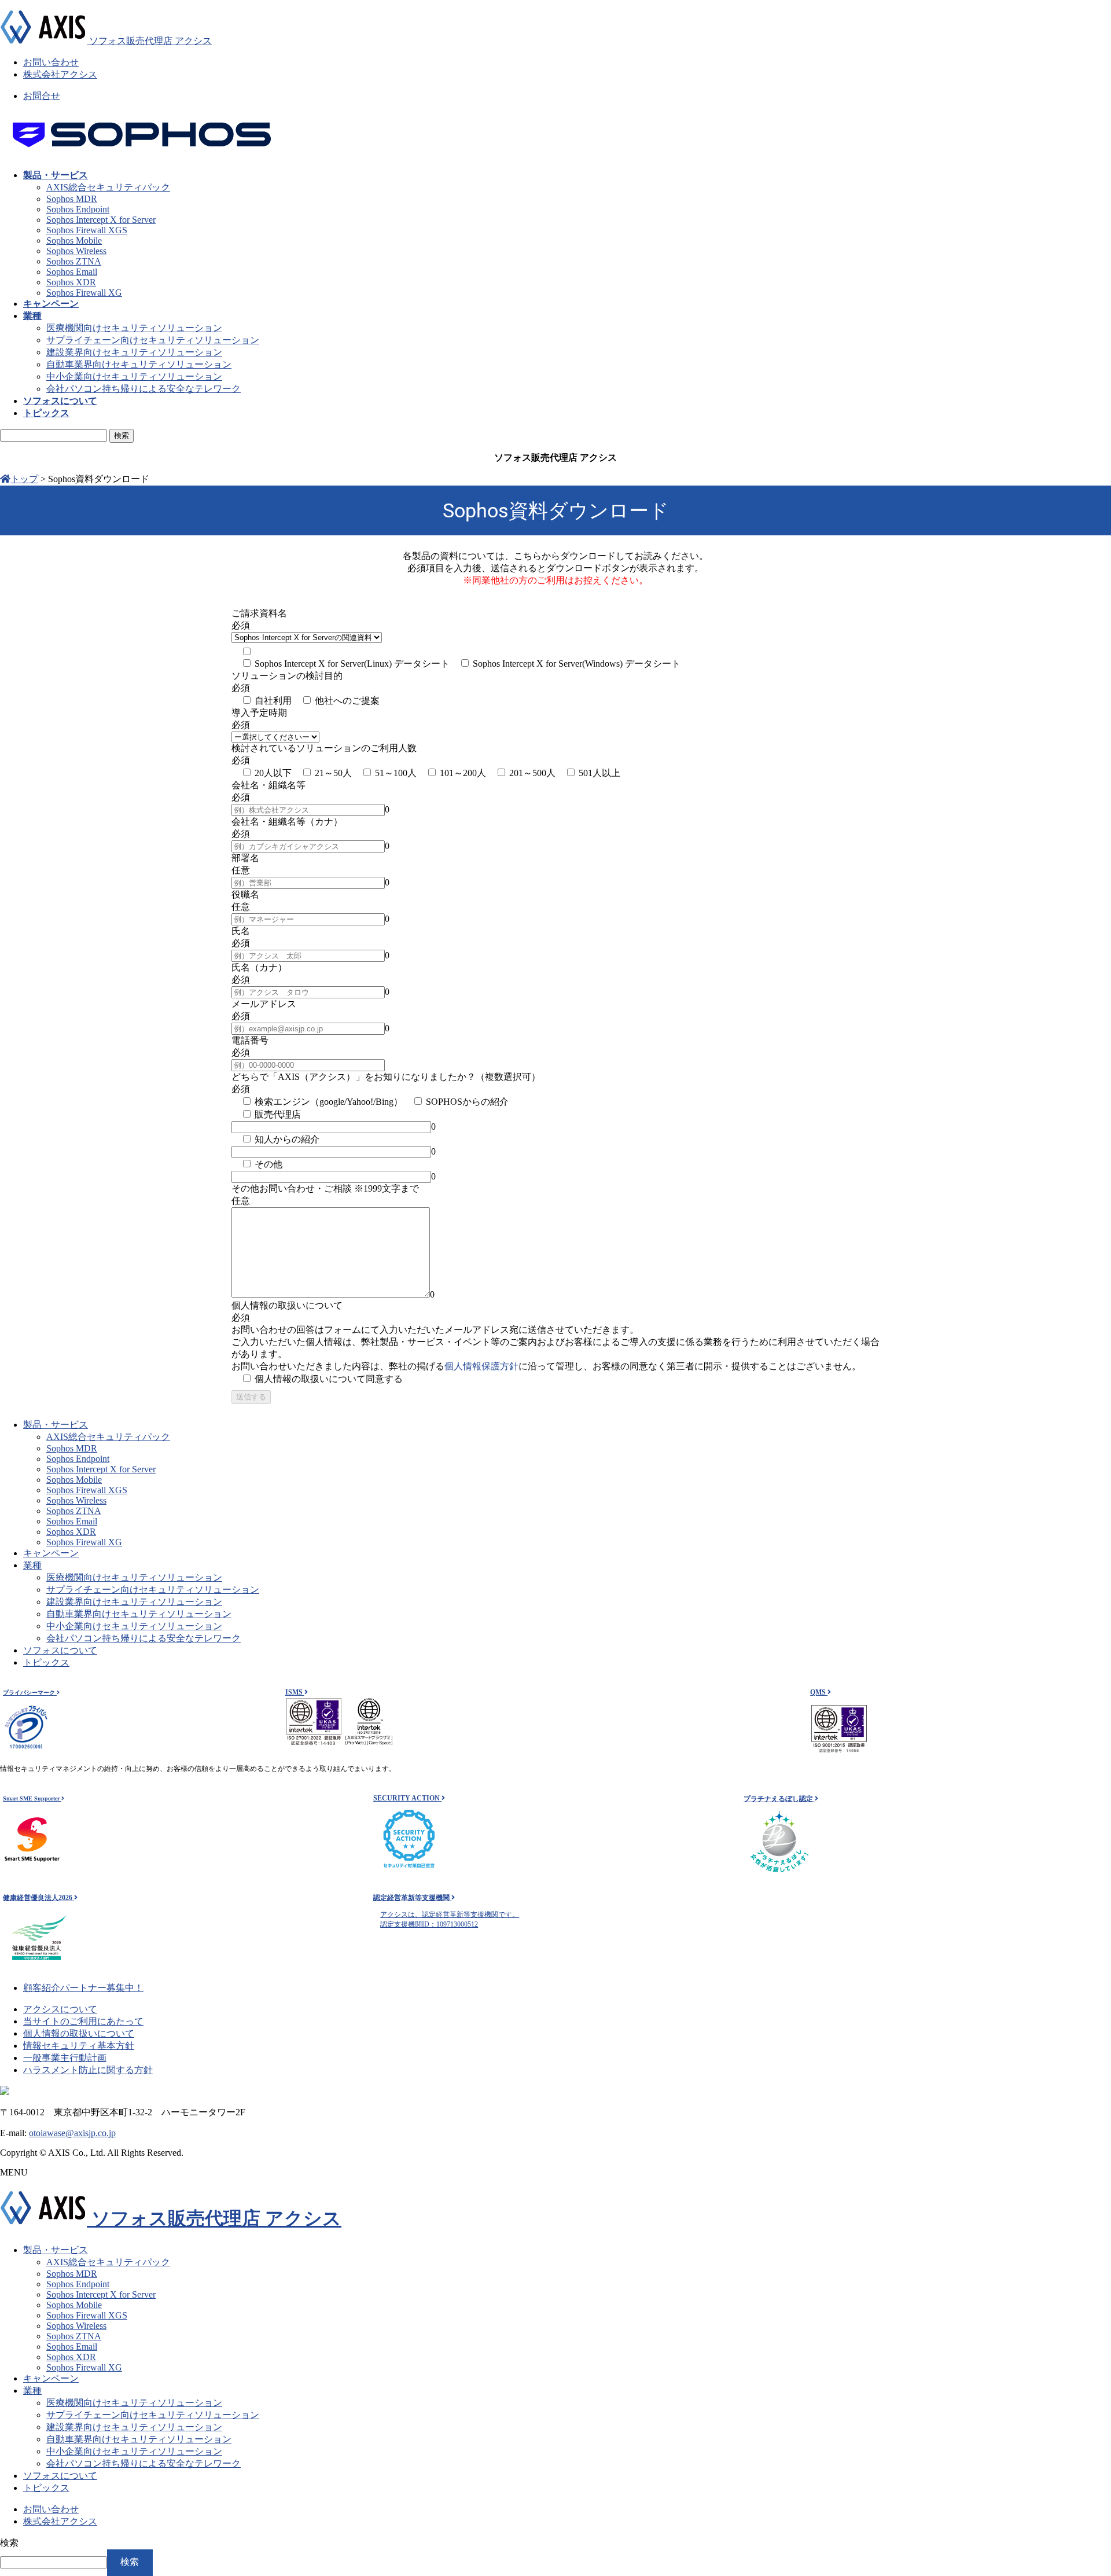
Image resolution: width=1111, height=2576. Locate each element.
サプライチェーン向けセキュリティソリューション (153, 340)
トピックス (46, 1662)
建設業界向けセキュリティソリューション (134, 352)
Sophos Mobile (74, 240)
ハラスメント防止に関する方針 (88, 2070)
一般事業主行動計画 (65, 2058)
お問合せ (42, 96)
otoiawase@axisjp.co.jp (72, 2133)
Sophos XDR (71, 282)
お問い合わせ (51, 62)
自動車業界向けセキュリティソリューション (139, 364)
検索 (9, 2543)
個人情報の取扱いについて (79, 2033)
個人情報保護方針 (481, 1366)
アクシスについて (60, 2009)
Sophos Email (72, 272)
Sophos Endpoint (78, 209)
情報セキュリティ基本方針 (79, 2046)
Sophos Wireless (76, 251)
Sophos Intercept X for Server (101, 220)
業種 (32, 1565)
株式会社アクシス (60, 74)
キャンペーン (51, 1553)
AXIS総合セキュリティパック (108, 187)
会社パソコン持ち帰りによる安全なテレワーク (144, 389)
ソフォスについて (60, 1650)
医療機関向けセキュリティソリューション (134, 328)
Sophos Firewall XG (84, 293)
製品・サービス (56, 1425)
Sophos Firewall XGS (87, 230)
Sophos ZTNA (74, 261)
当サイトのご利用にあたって (83, 2021)
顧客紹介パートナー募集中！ (83, 1988)
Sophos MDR (72, 199)
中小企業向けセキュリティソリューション (134, 376)
